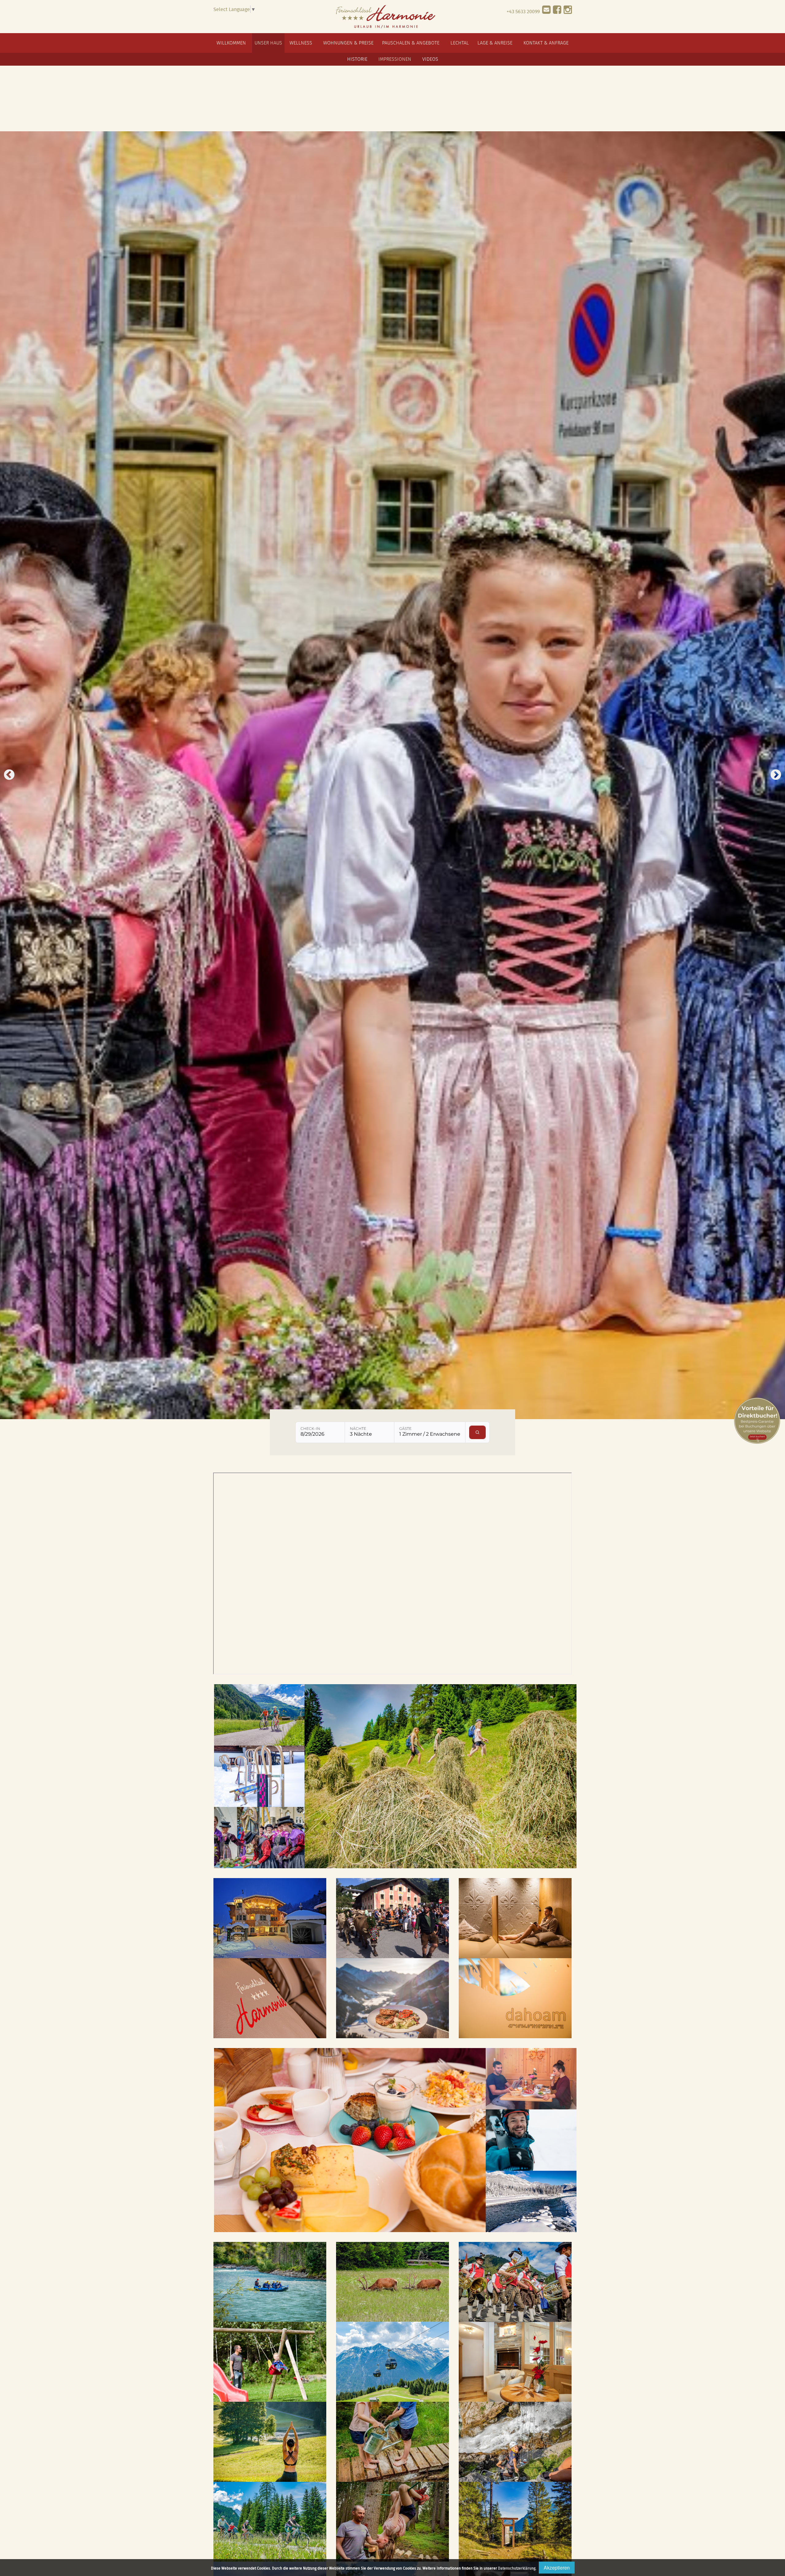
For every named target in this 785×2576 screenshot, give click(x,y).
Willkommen (231, 43)
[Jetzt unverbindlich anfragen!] (546, 11)
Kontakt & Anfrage (546, 43)
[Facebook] (557, 11)
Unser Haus (268, 43)
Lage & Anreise (495, 43)
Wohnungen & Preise (348, 43)
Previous (9, 775)
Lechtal (460, 43)
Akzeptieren (557, 2568)
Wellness (301, 43)
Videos (430, 59)
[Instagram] (568, 11)
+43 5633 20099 (523, 11)
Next (776, 775)
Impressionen (395, 59)
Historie (357, 59)
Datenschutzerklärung (517, 2568)
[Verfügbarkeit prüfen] (478, 1432)
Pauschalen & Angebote (411, 43)
